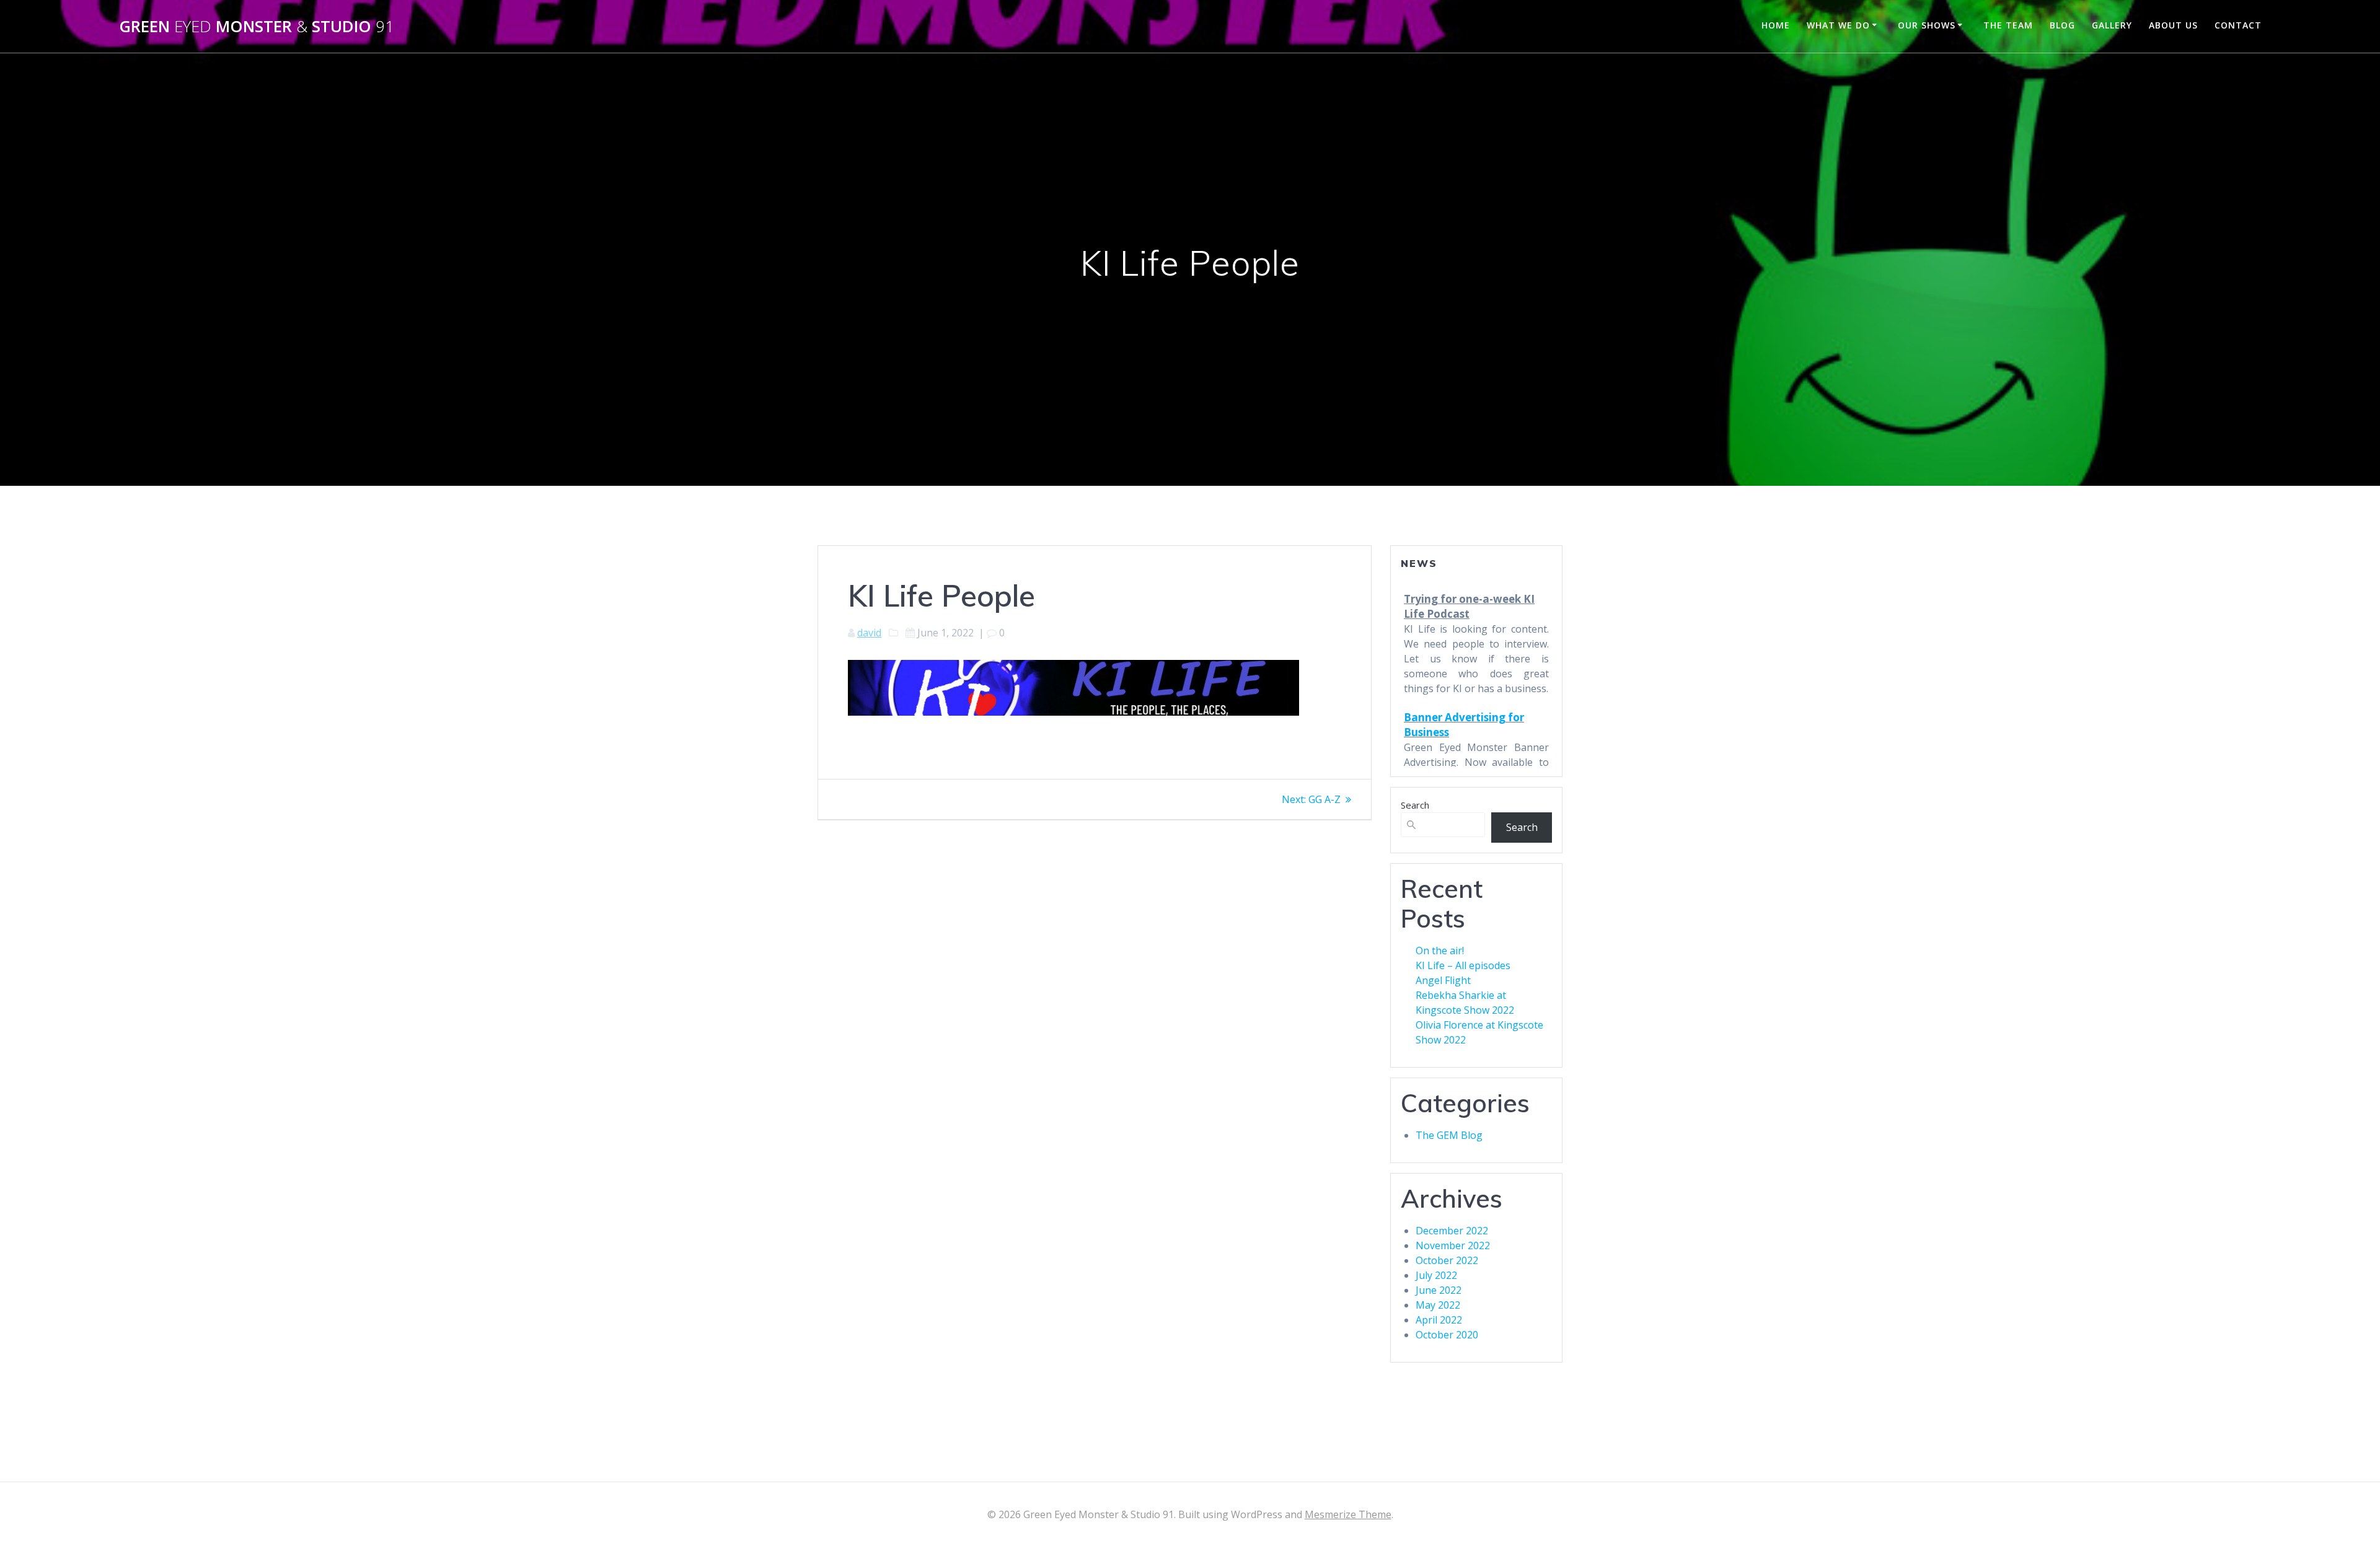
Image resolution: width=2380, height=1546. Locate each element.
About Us (2173, 25)
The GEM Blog (1449, 1135)
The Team (2008, 25)
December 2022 (1452, 1231)
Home (1776, 25)
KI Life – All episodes (1463, 965)
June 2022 (1439, 1290)
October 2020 (1447, 1335)
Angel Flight (1443, 980)
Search (1415, 805)
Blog (2062, 25)
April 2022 (1439, 1320)
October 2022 (1447, 1260)
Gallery (2112, 25)
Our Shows (1927, 25)
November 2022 (1453, 1245)
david (869, 633)
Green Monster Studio (257, 27)
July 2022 (1436, 1275)
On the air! (1440, 951)
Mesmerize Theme (1348, 1514)
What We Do (1838, 25)
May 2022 (1438, 1305)
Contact (2238, 25)
